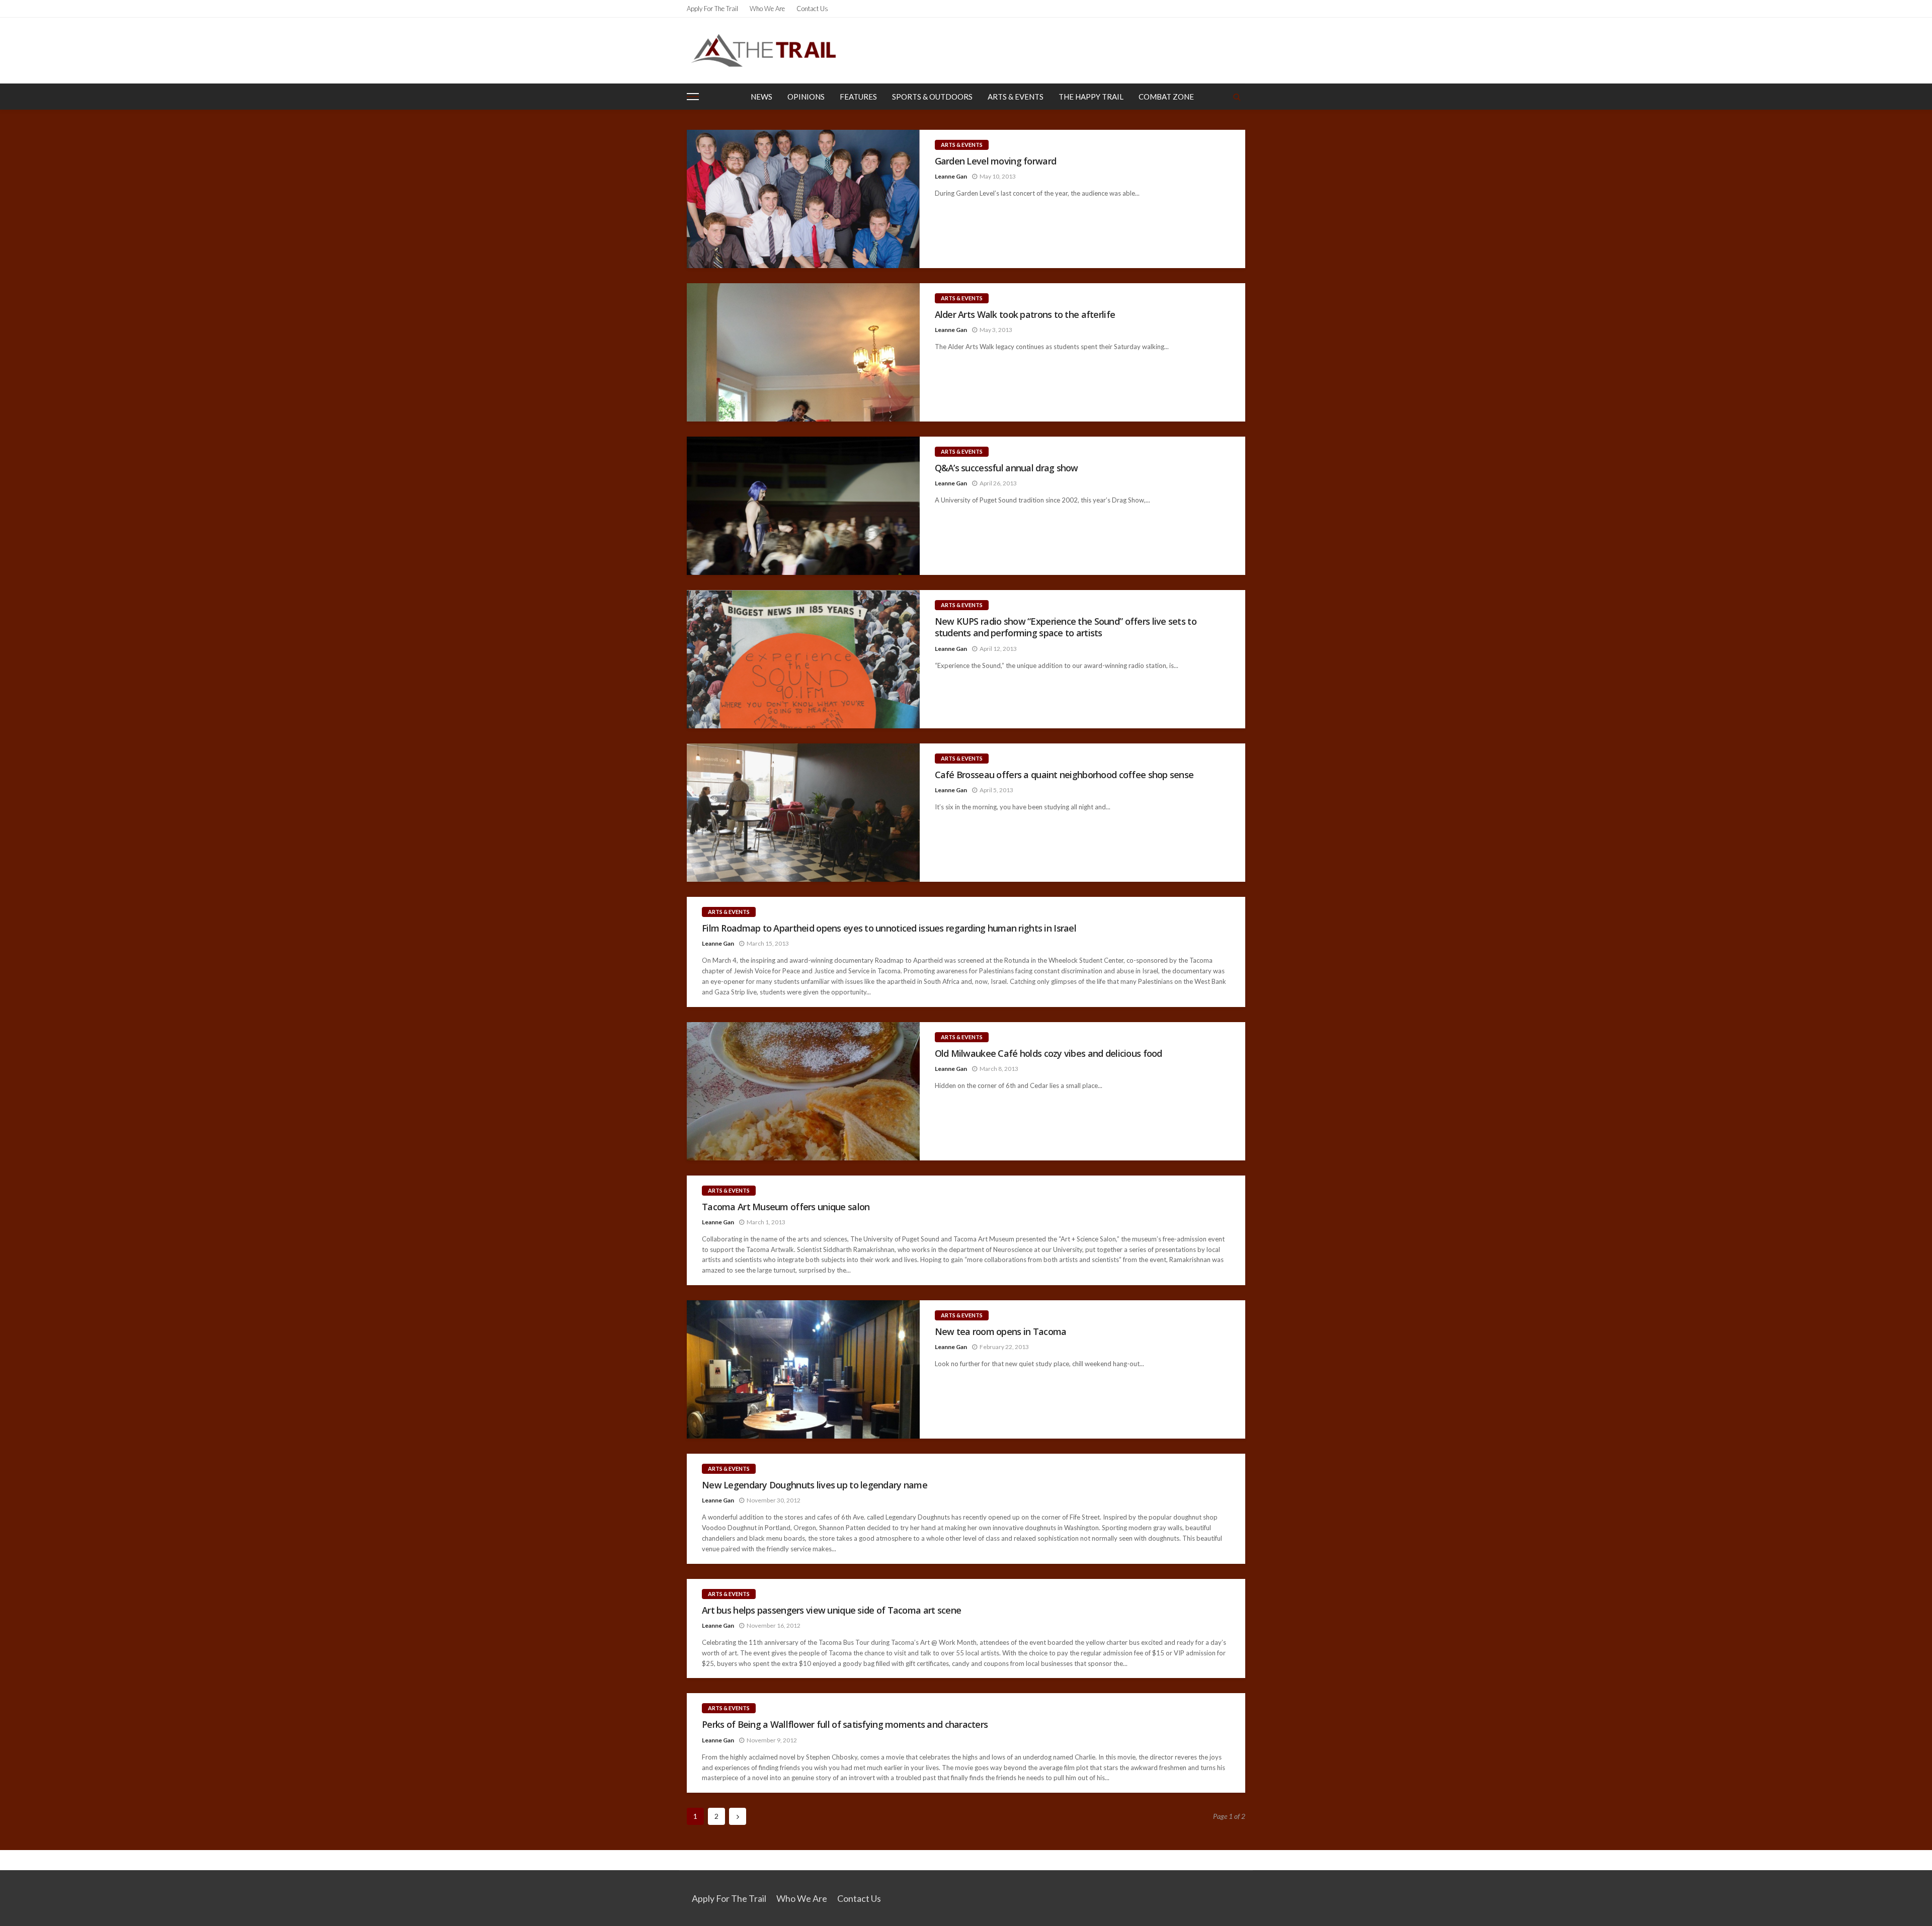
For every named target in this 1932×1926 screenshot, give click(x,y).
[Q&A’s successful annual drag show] (803, 506)
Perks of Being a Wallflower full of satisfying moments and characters (845, 1725)
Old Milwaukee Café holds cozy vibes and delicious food (1049, 1054)
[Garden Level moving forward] (803, 199)
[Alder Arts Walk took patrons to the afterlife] (803, 352)
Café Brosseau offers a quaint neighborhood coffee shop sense (1064, 775)
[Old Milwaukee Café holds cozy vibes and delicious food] (803, 1091)
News (761, 97)
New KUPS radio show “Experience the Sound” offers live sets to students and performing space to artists (1066, 627)
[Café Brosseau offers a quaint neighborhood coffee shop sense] (803, 813)
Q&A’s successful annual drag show (1007, 468)
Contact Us (812, 9)
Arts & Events (1016, 97)
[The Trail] (763, 50)
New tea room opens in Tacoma (1001, 1332)
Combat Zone (1166, 97)
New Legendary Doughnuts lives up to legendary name (815, 1485)
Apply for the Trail (712, 9)
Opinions (806, 97)
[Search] (1237, 97)
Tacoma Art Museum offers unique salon (786, 1207)
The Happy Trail (1091, 97)
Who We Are (767, 9)
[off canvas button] (693, 97)
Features (858, 97)
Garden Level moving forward (996, 161)
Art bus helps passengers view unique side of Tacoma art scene (831, 1610)
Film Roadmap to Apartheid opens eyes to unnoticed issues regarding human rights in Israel (889, 928)
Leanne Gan (951, 176)
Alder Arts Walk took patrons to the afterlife (1025, 315)
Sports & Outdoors (932, 97)
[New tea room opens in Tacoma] (803, 1369)
